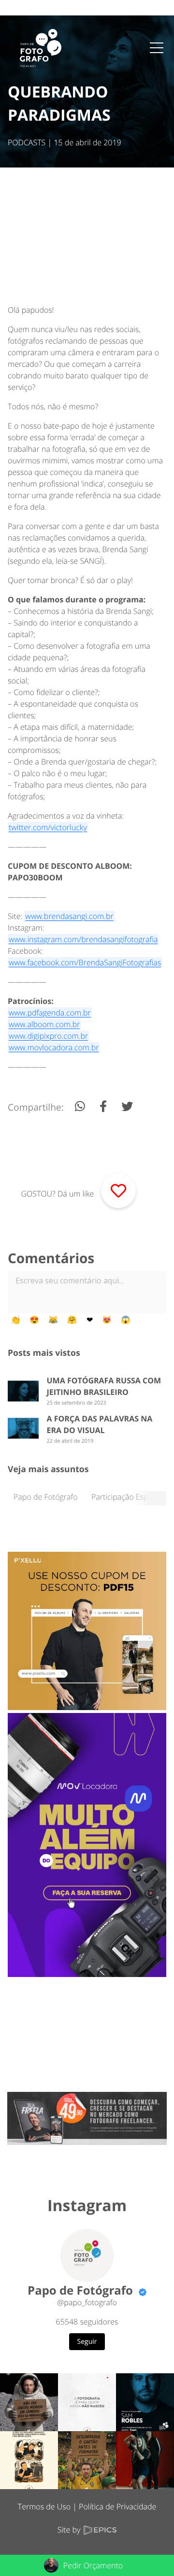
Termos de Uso (44, 2506)
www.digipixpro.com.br (48, 1036)
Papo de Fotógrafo (46, 1497)
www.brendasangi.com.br (69, 916)
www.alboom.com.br (44, 1024)
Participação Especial (128, 1497)
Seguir (87, 2342)
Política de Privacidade (117, 2506)
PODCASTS (27, 142)
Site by (70, 2530)
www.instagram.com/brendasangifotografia (83, 939)
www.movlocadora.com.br (54, 1047)
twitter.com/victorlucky (48, 827)
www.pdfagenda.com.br (50, 1013)
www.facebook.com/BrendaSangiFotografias (85, 962)
